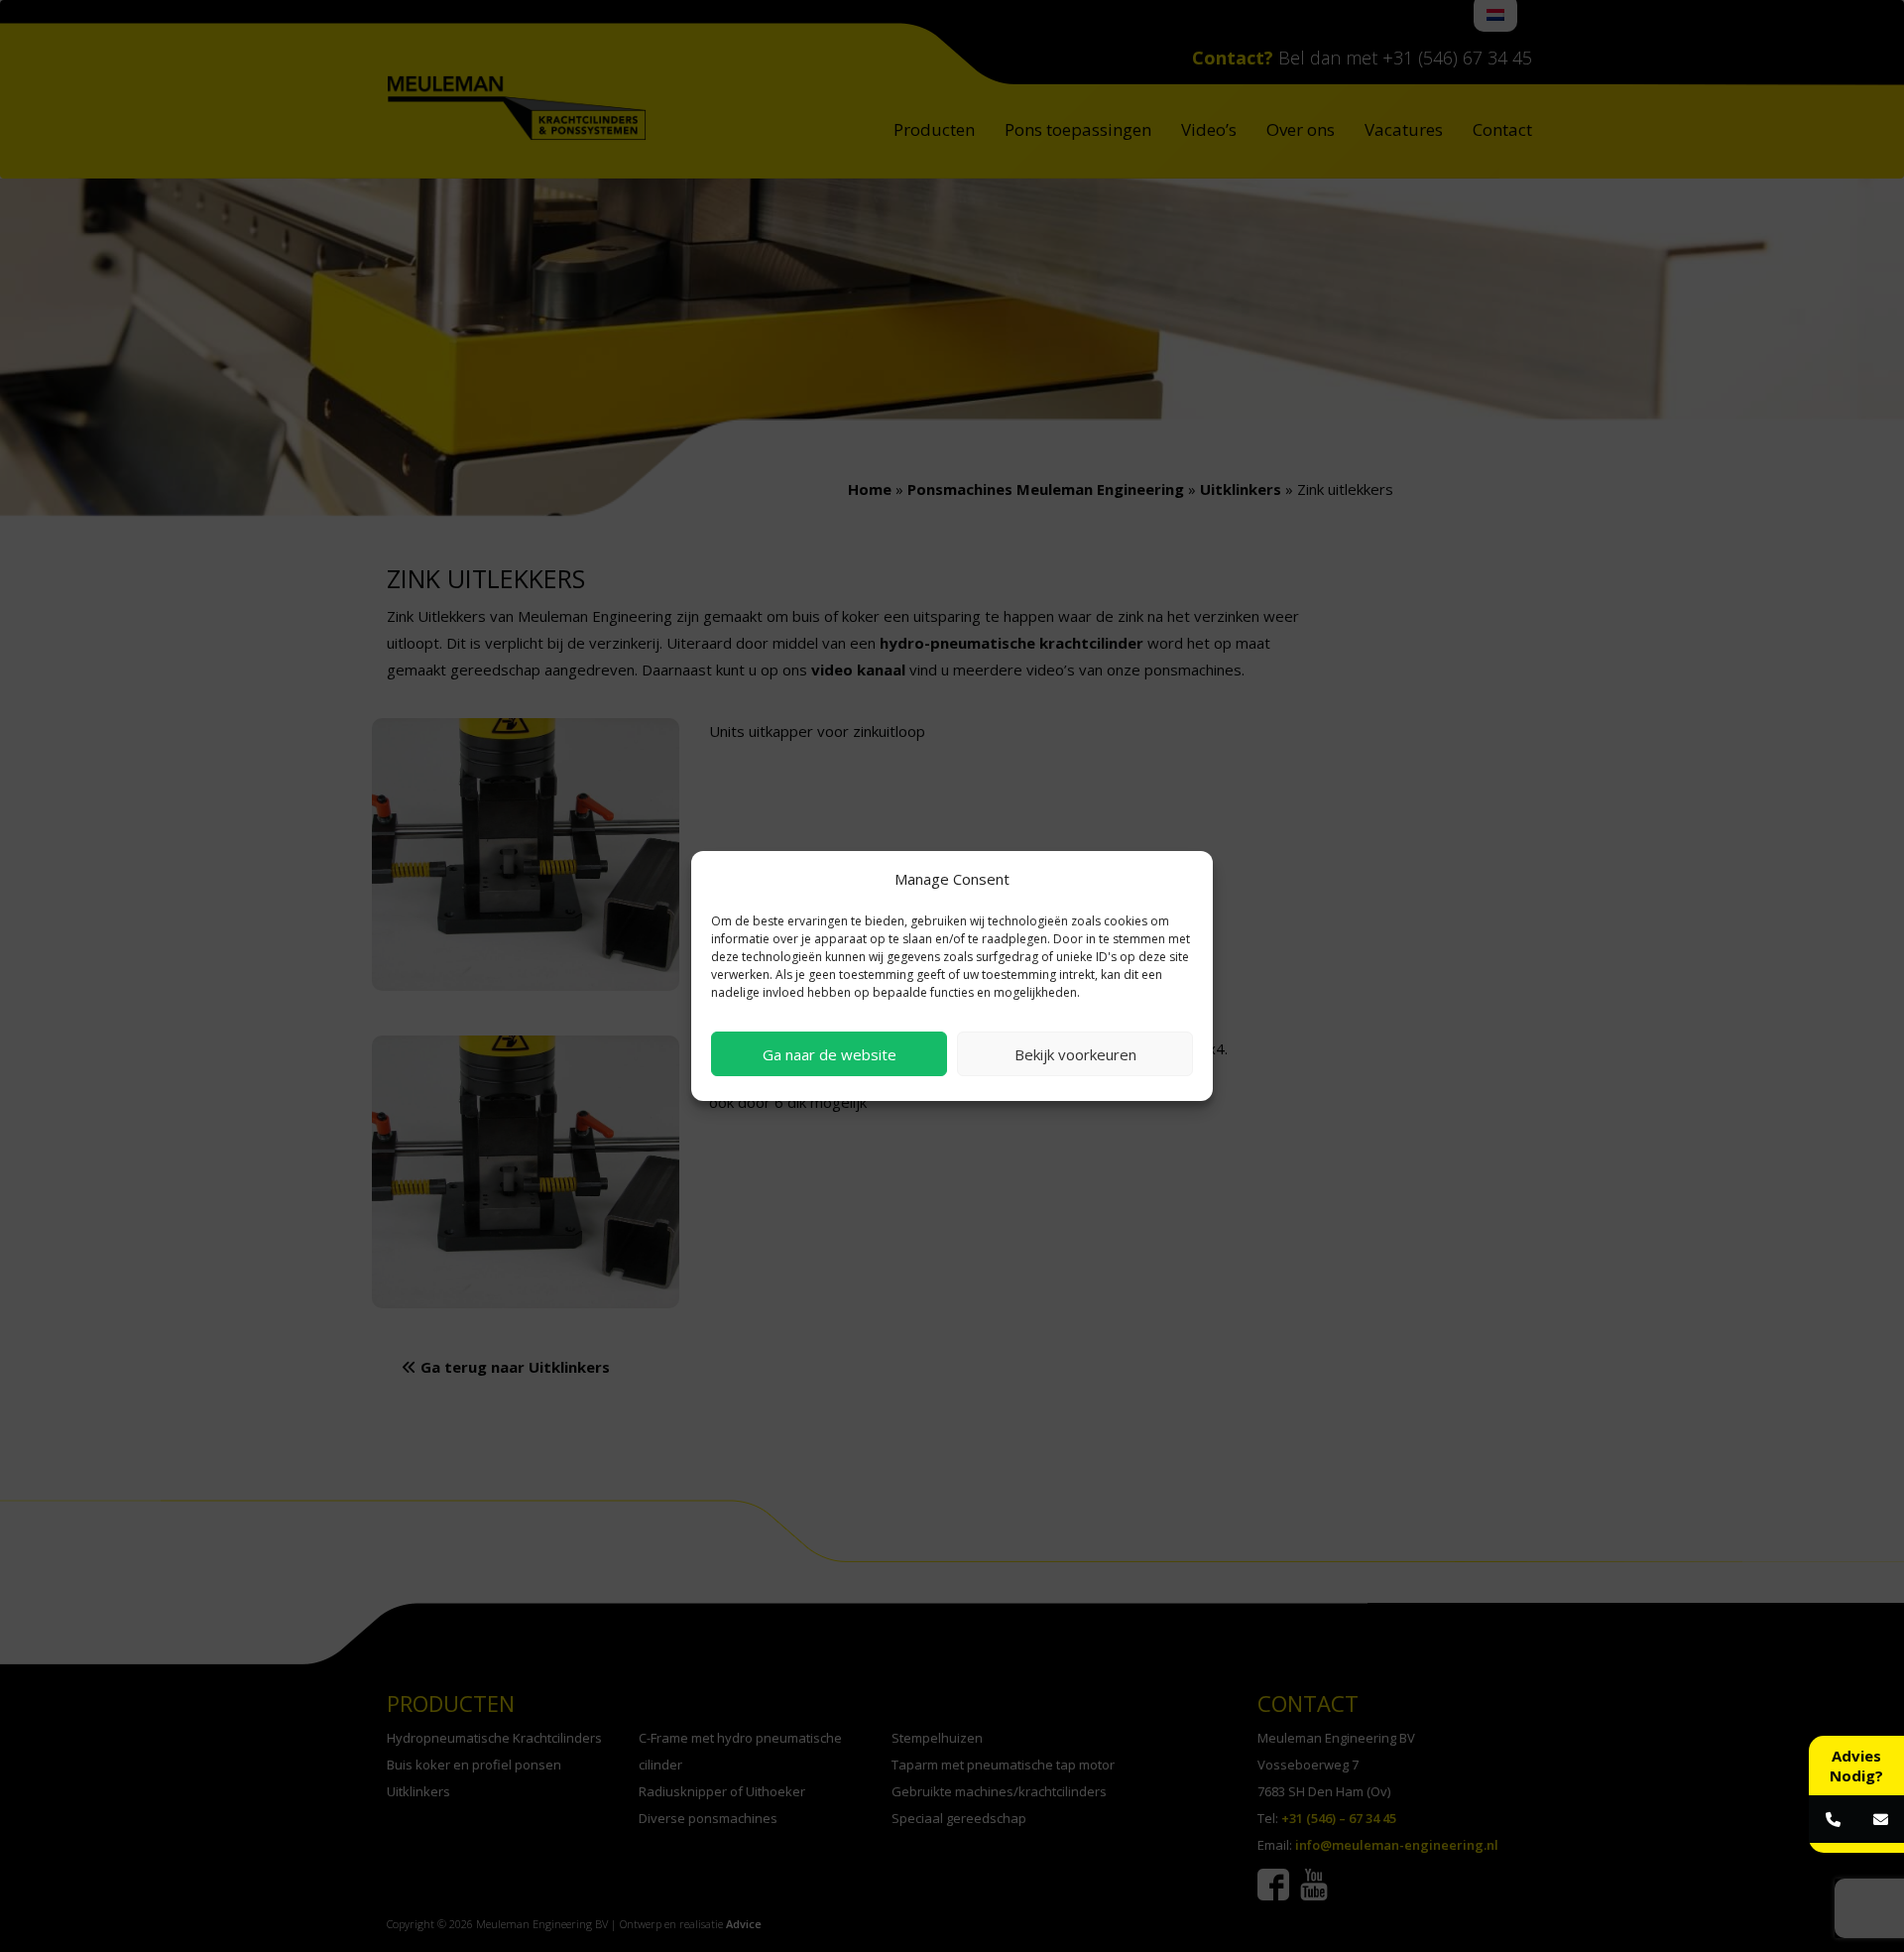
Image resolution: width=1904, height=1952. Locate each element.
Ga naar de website (830, 1054)
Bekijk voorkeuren (1075, 1054)
